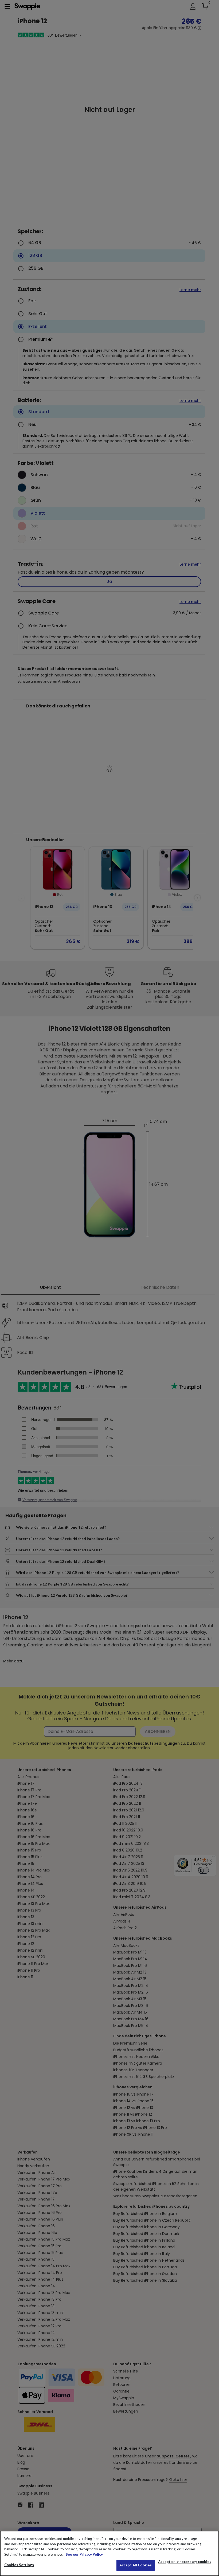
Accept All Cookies (136, 2565)
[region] (109, 2553)
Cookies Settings (19, 2565)
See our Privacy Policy (84, 2554)
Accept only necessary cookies (185, 2562)
